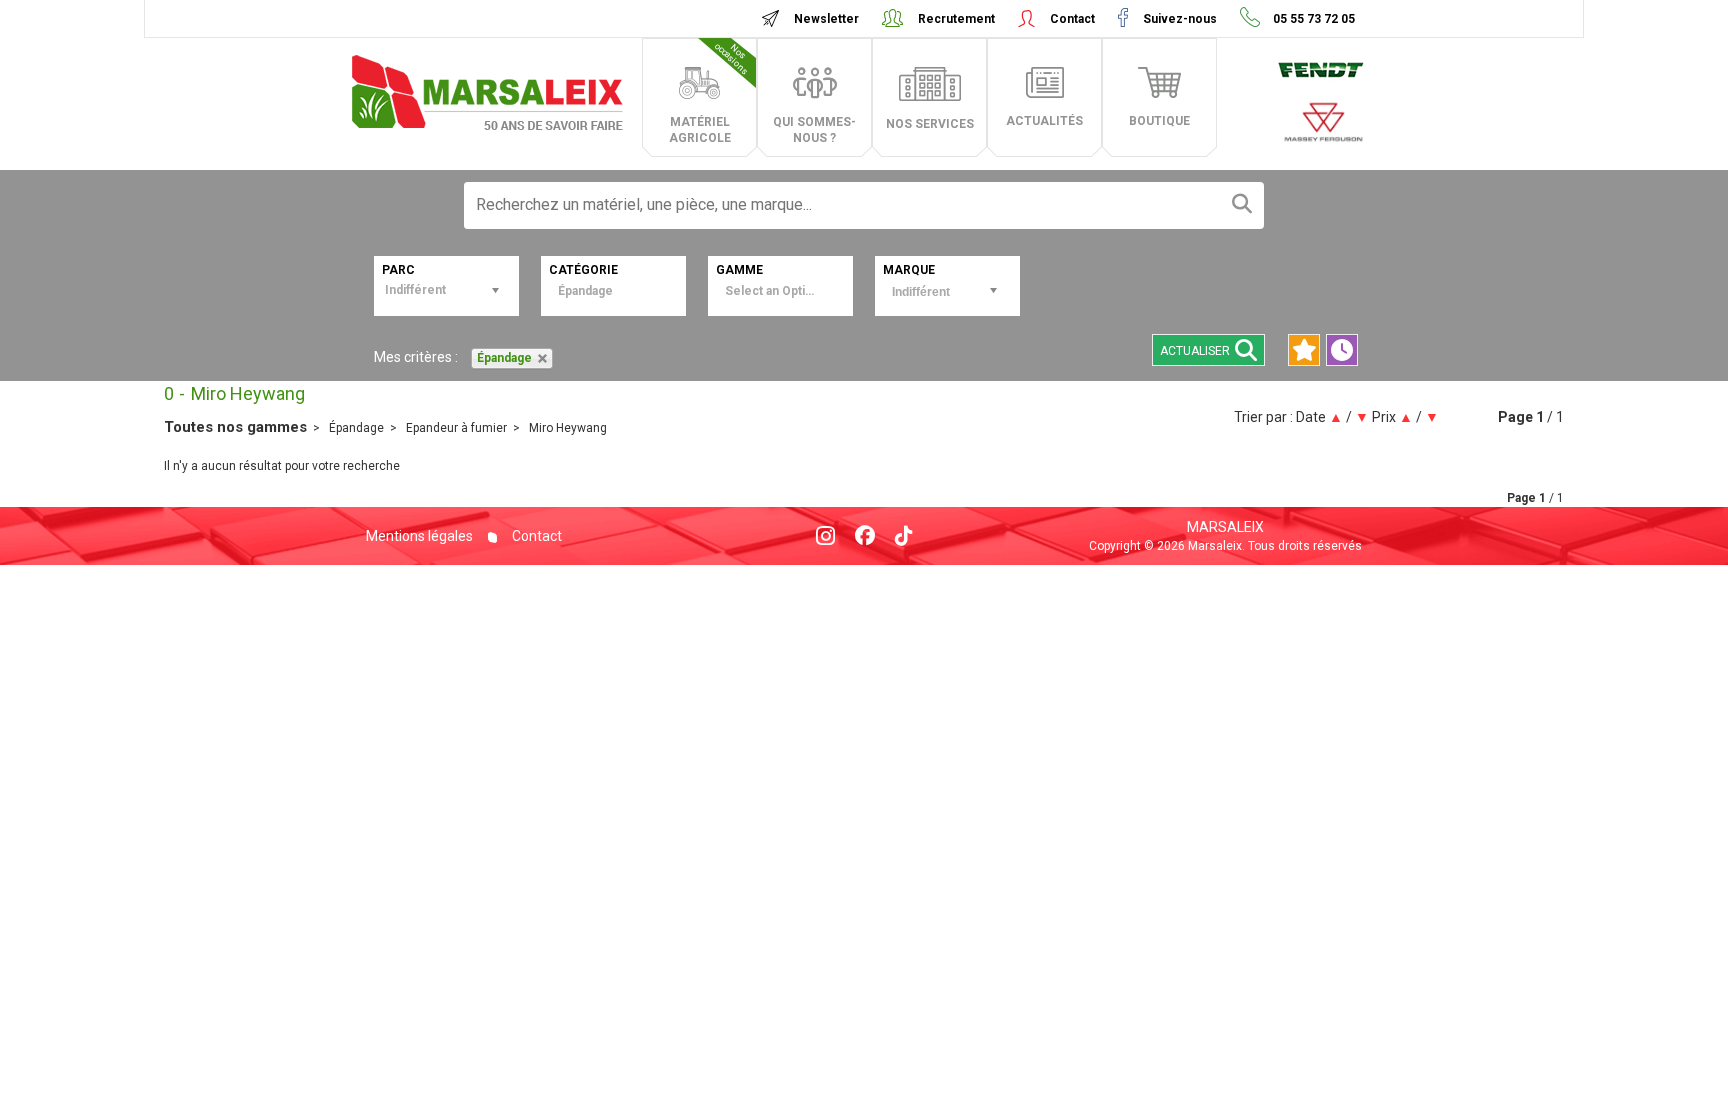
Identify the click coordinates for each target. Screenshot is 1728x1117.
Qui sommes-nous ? (814, 130)
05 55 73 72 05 (1312, 19)
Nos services (930, 124)
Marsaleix (1225, 527)
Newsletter (826, 19)
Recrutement (956, 19)
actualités (1044, 121)
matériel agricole (710, 93)
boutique (1159, 121)
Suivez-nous (1180, 19)
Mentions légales (419, 536)
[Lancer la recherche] (1242, 205)
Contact (1072, 19)
